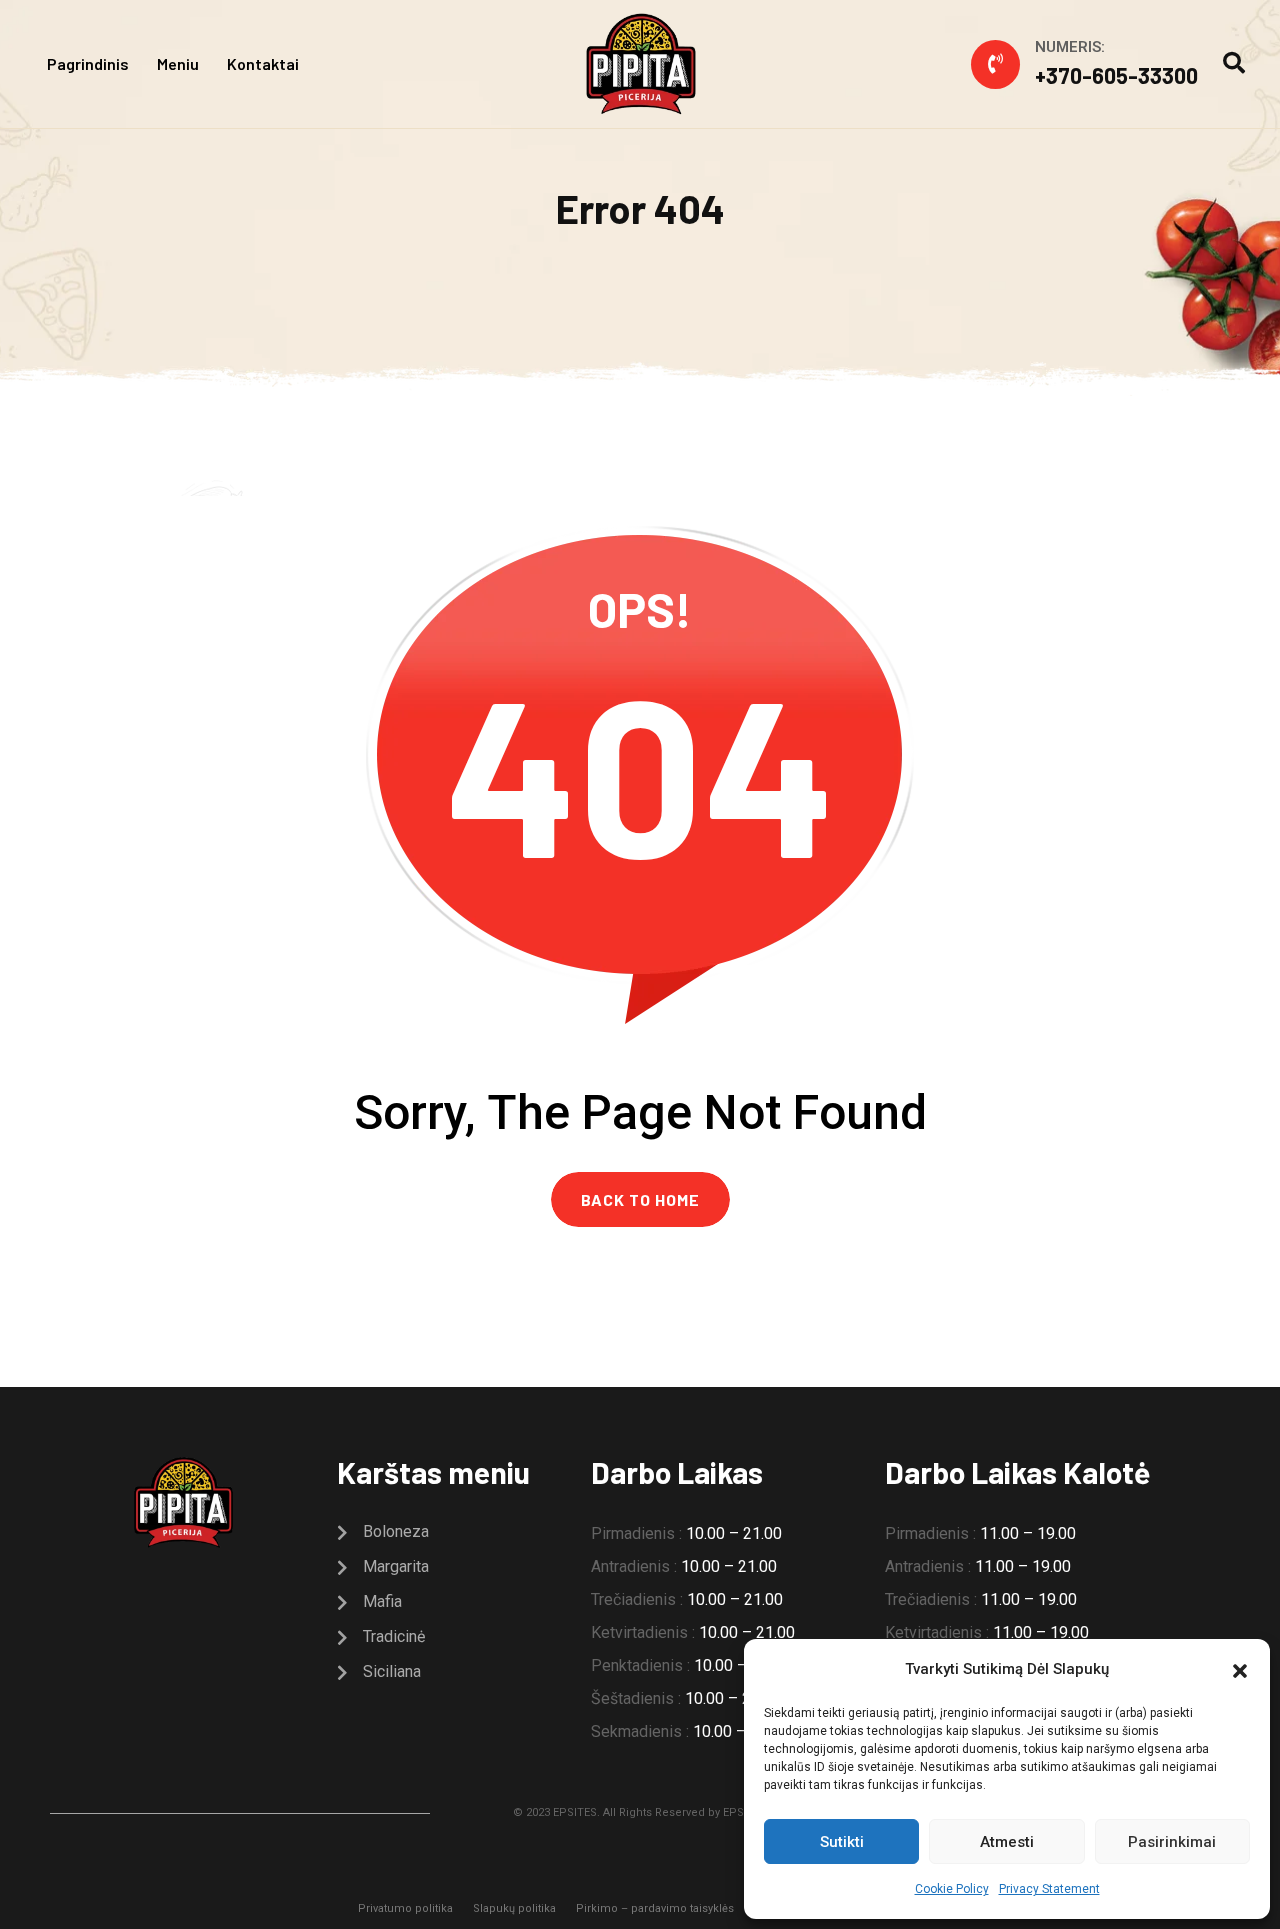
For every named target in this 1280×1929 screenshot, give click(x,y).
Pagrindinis (88, 63)
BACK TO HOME (640, 1199)
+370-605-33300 (1116, 75)
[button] (1240, 1669)
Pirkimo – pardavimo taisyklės (655, 1908)
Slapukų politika (514, 1908)
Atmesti (1007, 1842)
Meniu (178, 63)
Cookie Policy (952, 1889)
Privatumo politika (405, 1908)
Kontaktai (263, 63)
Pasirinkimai (1172, 1842)
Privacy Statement (1049, 1889)
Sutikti (842, 1842)
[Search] (1234, 63)
